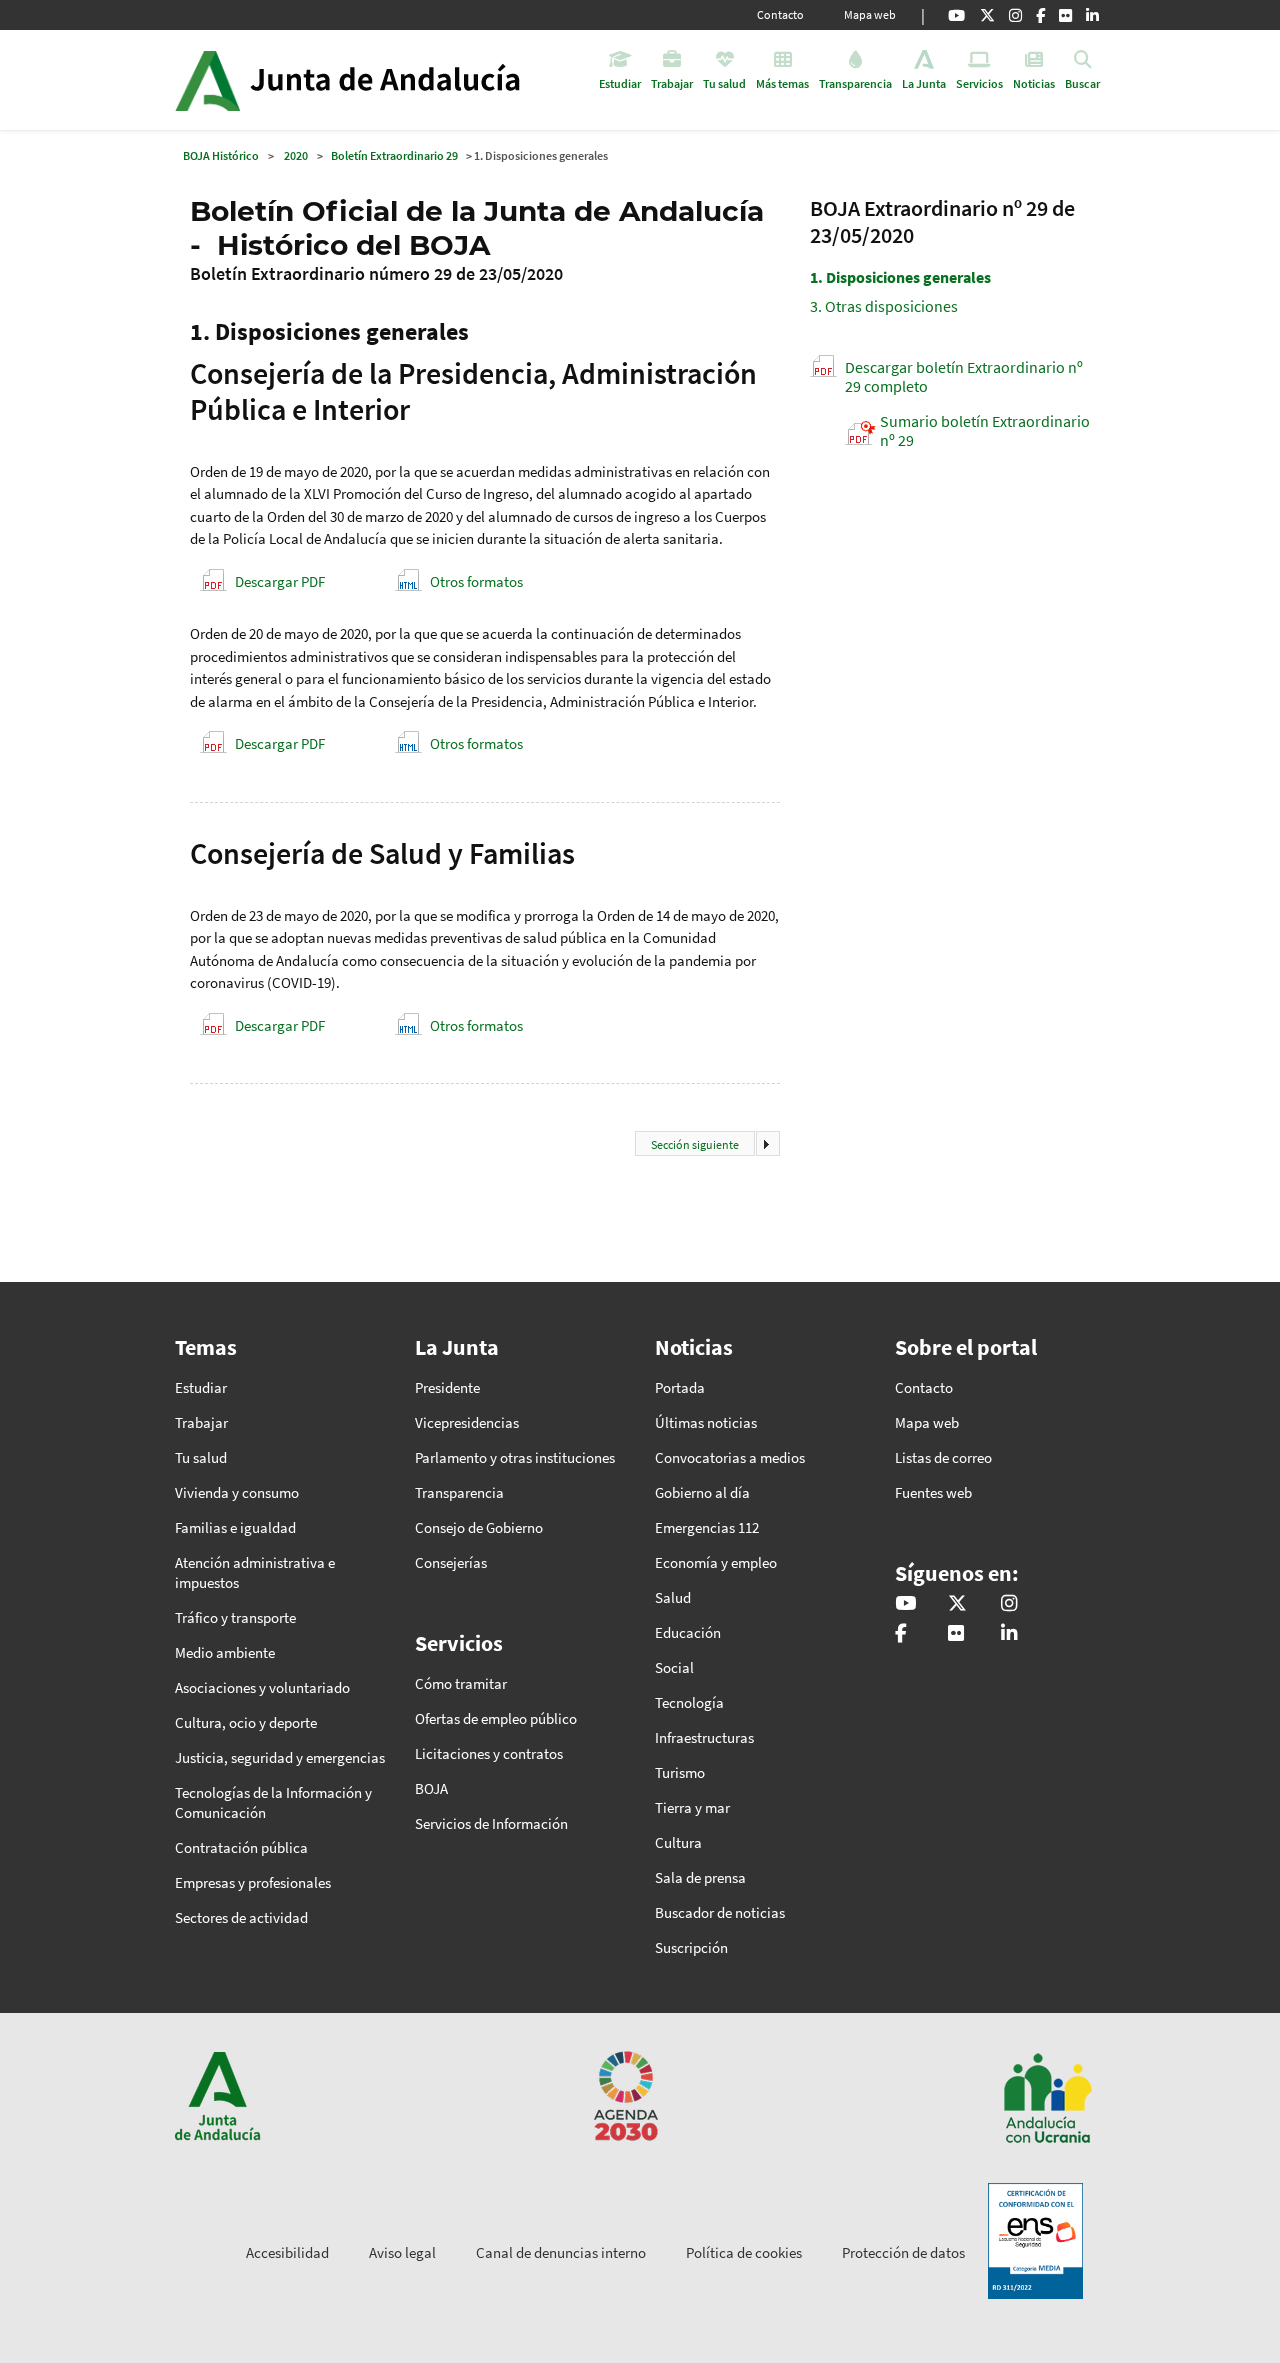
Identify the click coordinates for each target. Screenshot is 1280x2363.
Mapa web (870, 14)
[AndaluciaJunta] (1040, 15)
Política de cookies (744, 2252)
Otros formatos (476, 581)
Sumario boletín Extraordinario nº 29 (985, 430)
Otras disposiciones (884, 306)
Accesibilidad (287, 2252)
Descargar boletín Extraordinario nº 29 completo (964, 376)
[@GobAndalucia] (956, 15)
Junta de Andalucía (207, 80)
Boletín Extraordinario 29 (394, 155)
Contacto (780, 14)
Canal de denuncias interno (561, 2252)
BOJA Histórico (221, 155)
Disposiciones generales (900, 277)
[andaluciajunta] (987, 15)
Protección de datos (903, 2252)
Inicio (403, 80)
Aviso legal (402, 2252)
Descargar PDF (280, 581)
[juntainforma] (1065, 15)
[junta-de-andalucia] (1092, 15)
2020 (296, 155)
